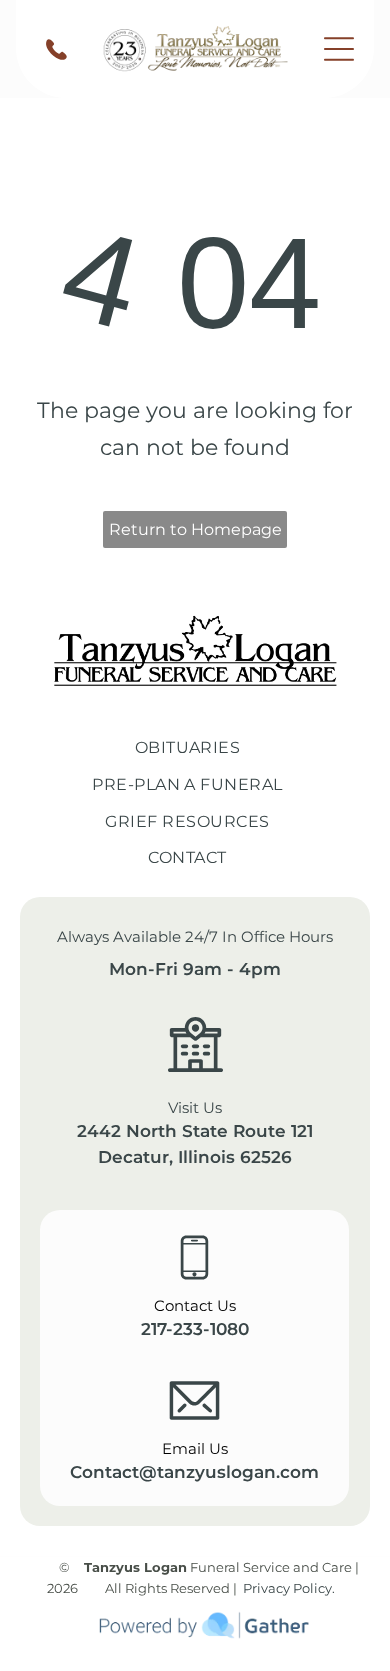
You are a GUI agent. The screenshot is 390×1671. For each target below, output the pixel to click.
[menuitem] (195, 748)
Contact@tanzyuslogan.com (194, 1472)
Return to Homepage (195, 529)
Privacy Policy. (289, 1588)
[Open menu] (339, 49)
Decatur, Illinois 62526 (195, 1157)
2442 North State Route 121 (195, 1131)
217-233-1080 (195, 1329)
